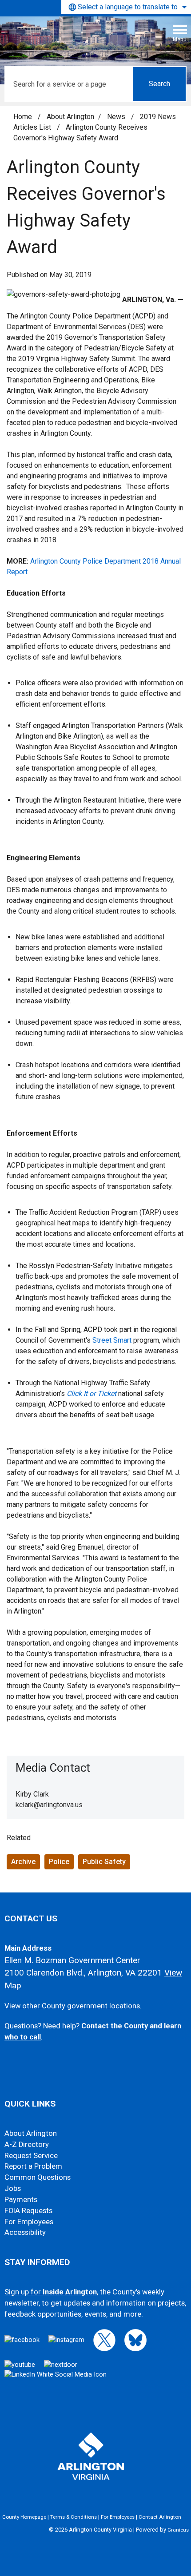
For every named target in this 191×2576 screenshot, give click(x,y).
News (117, 117)
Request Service (31, 2156)
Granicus (178, 2530)
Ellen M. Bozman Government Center (72, 1960)
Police (59, 1862)
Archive (23, 1862)
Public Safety (104, 1862)
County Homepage (24, 2517)
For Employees (29, 2222)
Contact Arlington (160, 2517)
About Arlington (70, 117)
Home (23, 117)
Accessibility (25, 2232)
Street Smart (112, 1340)
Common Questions (38, 2177)
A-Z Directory (27, 2145)
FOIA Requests (28, 2211)
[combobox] (126, 7)
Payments (21, 2200)
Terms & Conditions (74, 2517)
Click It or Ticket (92, 1393)
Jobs (13, 2188)
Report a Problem (33, 2166)
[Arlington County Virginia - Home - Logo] (73, 37)
